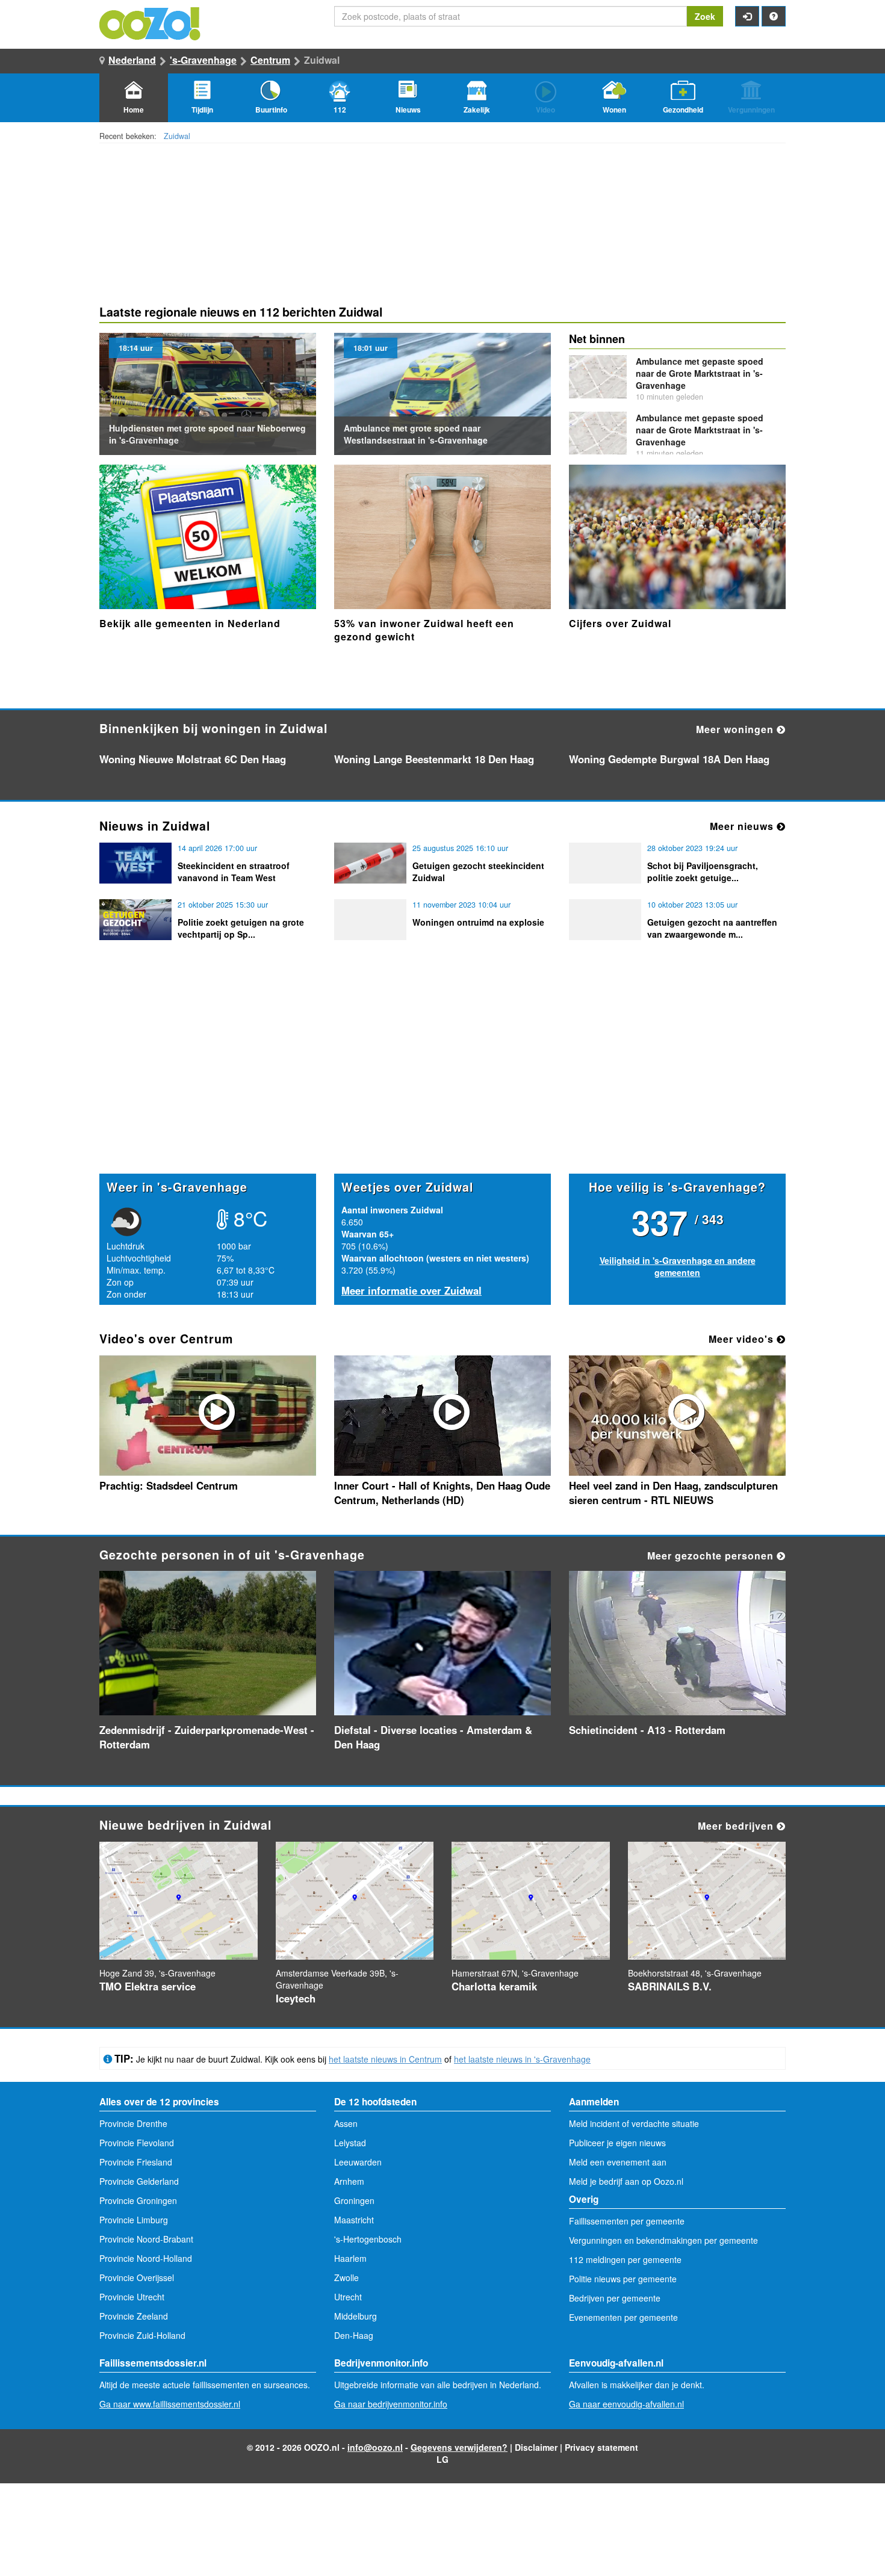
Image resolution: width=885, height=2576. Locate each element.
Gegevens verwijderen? (459, 2447)
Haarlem (350, 2258)
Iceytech (296, 1998)
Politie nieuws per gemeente (623, 2279)
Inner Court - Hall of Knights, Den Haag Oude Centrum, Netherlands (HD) (442, 1493)
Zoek (705, 16)
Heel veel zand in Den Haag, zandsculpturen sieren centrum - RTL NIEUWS (673, 1493)
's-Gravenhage (203, 60)
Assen (346, 2123)
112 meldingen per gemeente (625, 2259)
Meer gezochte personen (712, 1556)
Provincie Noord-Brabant (146, 2239)
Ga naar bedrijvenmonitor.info (391, 2404)
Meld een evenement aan (618, 2162)
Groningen (354, 2200)
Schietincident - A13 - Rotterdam (647, 1730)
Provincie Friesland (136, 2162)
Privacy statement (601, 2447)
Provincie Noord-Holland (146, 2258)
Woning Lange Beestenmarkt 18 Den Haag (434, 759)
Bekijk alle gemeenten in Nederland (190, 623)
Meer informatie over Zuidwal (411, 1290)
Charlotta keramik (494, 1986)
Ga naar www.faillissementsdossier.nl (170, 2404)
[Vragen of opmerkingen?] (774, 16)
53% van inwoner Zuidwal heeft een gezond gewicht (424, 630)
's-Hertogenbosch (368, 2239)
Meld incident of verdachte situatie (634, 2123)
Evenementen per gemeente (623, 2317)
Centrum (270, 60)
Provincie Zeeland (134, 2316)
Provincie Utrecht (132, 2297)
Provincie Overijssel (137, 2277)
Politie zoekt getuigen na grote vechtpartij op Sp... (241, 928)
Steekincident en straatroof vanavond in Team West (234, 872)
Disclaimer (536, 2447)
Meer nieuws (743, 826)
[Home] (151, 22)
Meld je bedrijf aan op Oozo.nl (626, 2181)
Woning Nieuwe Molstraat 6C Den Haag (193, 759)
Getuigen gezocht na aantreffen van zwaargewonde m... (712, 928)
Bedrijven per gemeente (615, 2298)
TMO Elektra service (147, 1986)
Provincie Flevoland (137, 2143)
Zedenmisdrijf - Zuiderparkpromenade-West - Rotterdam (207, 1737)
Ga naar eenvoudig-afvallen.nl (626, 2404)
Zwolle (346, 2277)
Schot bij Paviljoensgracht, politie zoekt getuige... (703, 872)
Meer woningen (736, 729)
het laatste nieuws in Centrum (385, 2059)
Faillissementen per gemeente (627, 2221)
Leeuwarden (358, 2162)
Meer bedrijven (737, 1826)
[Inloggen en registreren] (747, 16)
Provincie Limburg (134, 2220)
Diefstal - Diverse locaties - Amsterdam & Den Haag (433, 1737)
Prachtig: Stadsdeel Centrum (169, 1485)
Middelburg (356, 2316)
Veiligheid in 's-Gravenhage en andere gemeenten (678, 1266)
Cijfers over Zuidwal (620, 623)
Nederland (132, 60)
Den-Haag (354, 2335)
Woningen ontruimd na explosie (478, 922)
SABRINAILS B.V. (670, 1986)
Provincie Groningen (138, 2200)
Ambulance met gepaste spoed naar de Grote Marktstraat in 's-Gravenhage (700, 373)
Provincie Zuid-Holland (142, 2335)
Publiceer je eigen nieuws (617, 2143)
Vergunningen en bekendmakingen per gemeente (663, 2240)
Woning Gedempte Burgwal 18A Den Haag (669, 759)
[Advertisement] (442, 1080)
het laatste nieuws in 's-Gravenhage (522, 2059)
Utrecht (348, 2297)
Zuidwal (177, 136)
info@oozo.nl (375, 2447)
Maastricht (354, 2220)
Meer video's (743, 1339)
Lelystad (350, 2143)
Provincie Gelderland (139, 2181)
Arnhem (349, 2181)
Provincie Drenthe (133, 2123)
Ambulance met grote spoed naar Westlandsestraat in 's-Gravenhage (416, 434)
